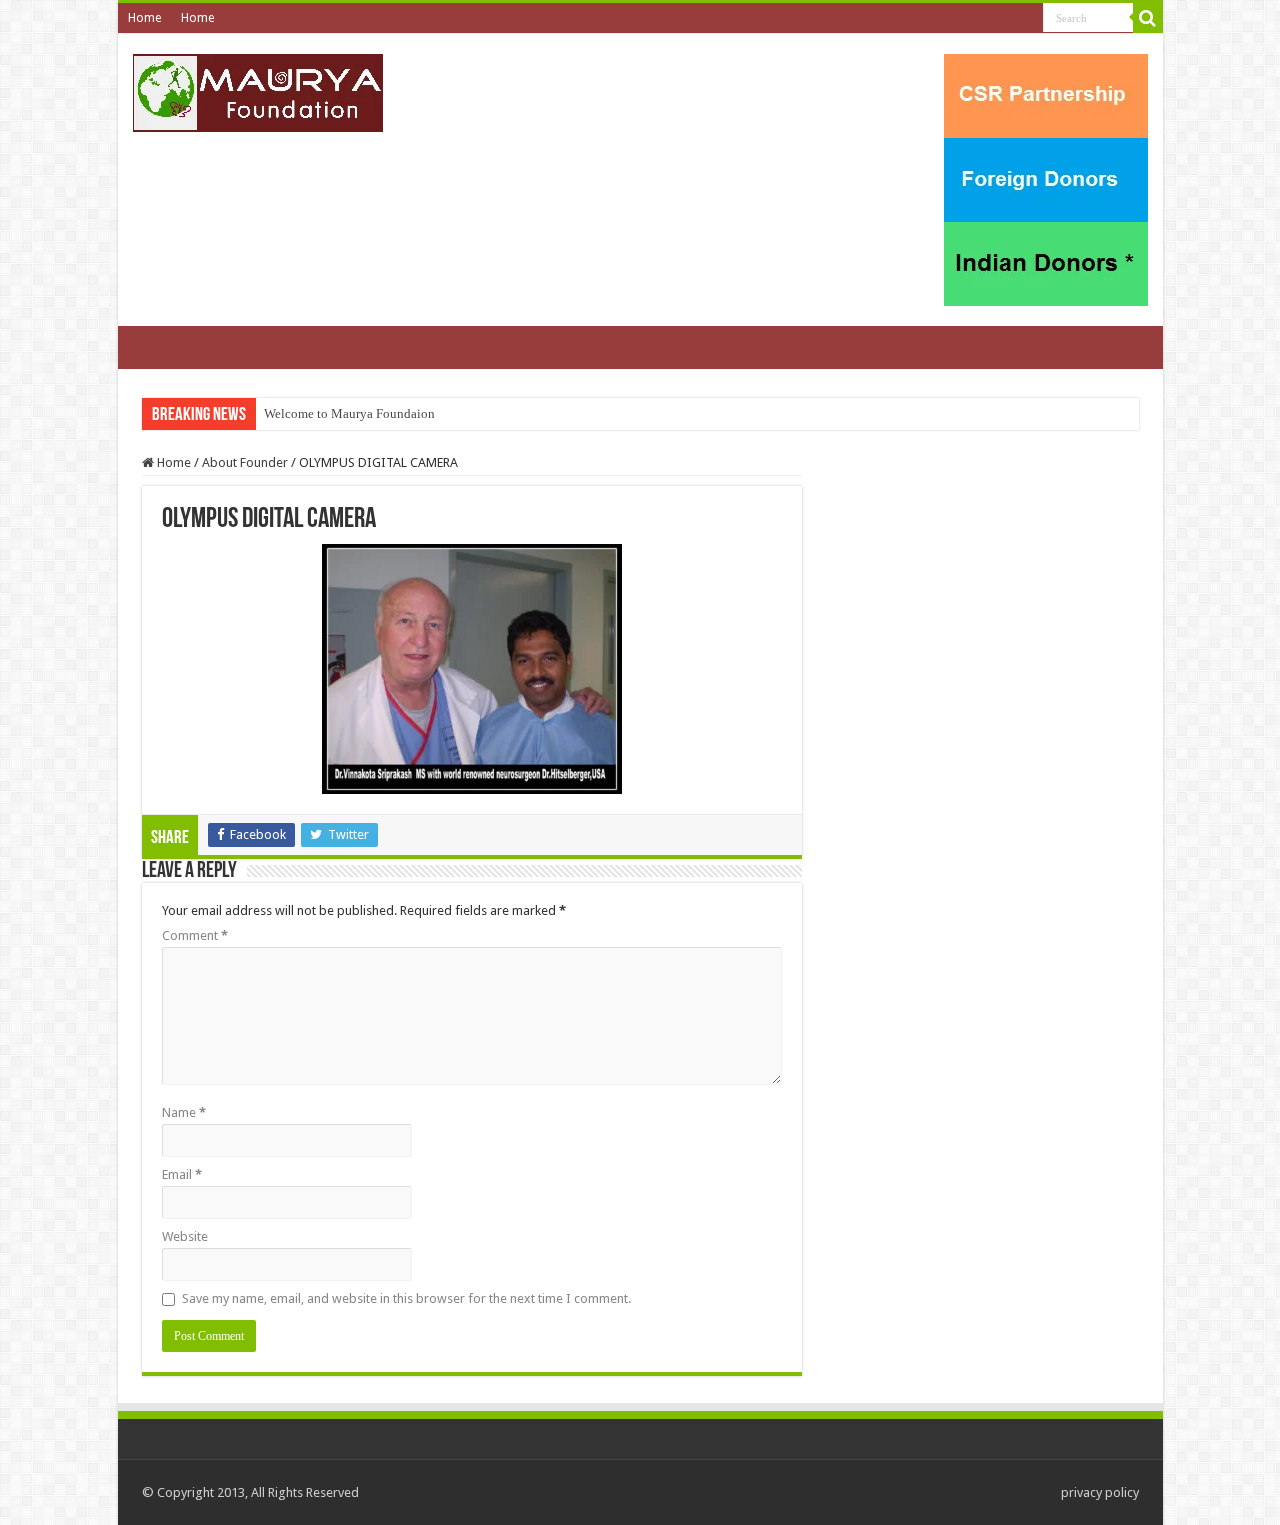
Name (184, 1112)
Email (182, 1174)
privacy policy (1100, 1492)
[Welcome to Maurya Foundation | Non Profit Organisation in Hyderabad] (258, 93)
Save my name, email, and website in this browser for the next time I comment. (406, 1298)
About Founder (245, 462)
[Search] (1148, 18)
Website (185, 1236)
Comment (195, 935)
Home (144, 18)
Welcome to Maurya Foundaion (349, 413)
